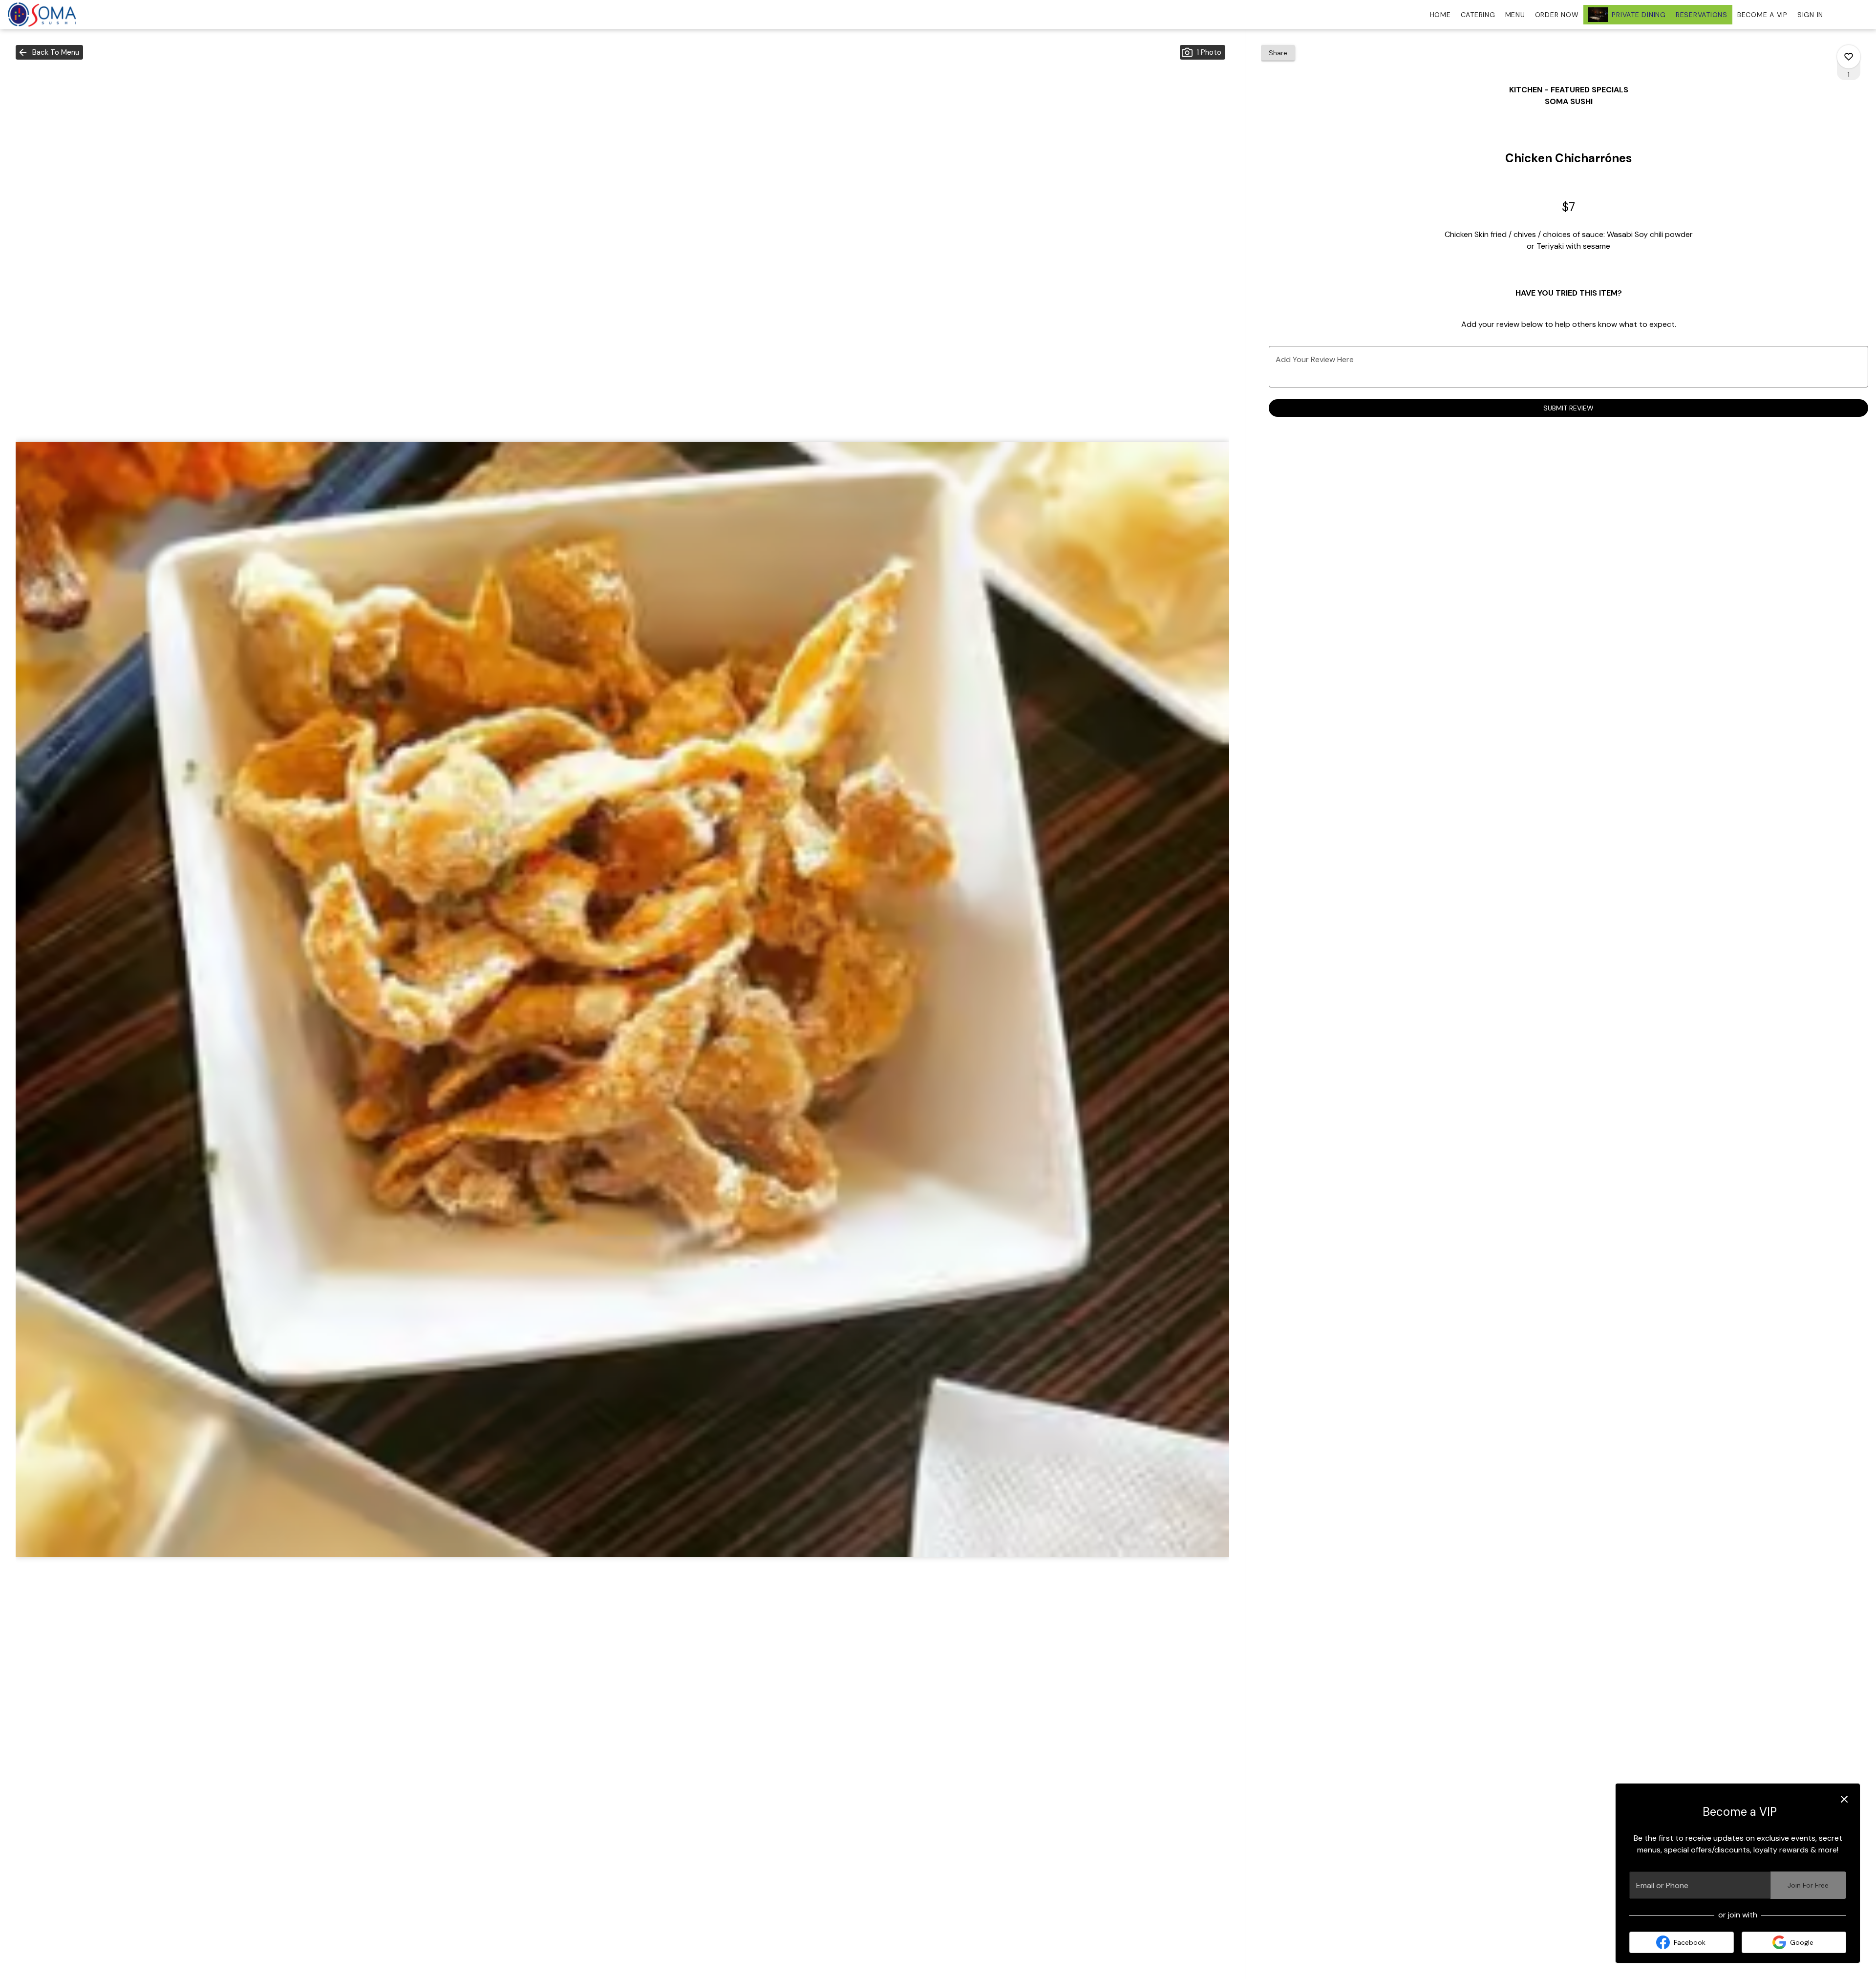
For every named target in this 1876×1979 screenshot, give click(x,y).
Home (1440, 15)
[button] (49, 52)
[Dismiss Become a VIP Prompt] (1844, 1799)
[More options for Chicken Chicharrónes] (1849, 57)
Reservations (1702, 15)
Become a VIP (1762, 15)
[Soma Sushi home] (52, 15)
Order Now (1557, 15)
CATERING (1478, 15)
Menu (1515, 15)
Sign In (1810, 15)
